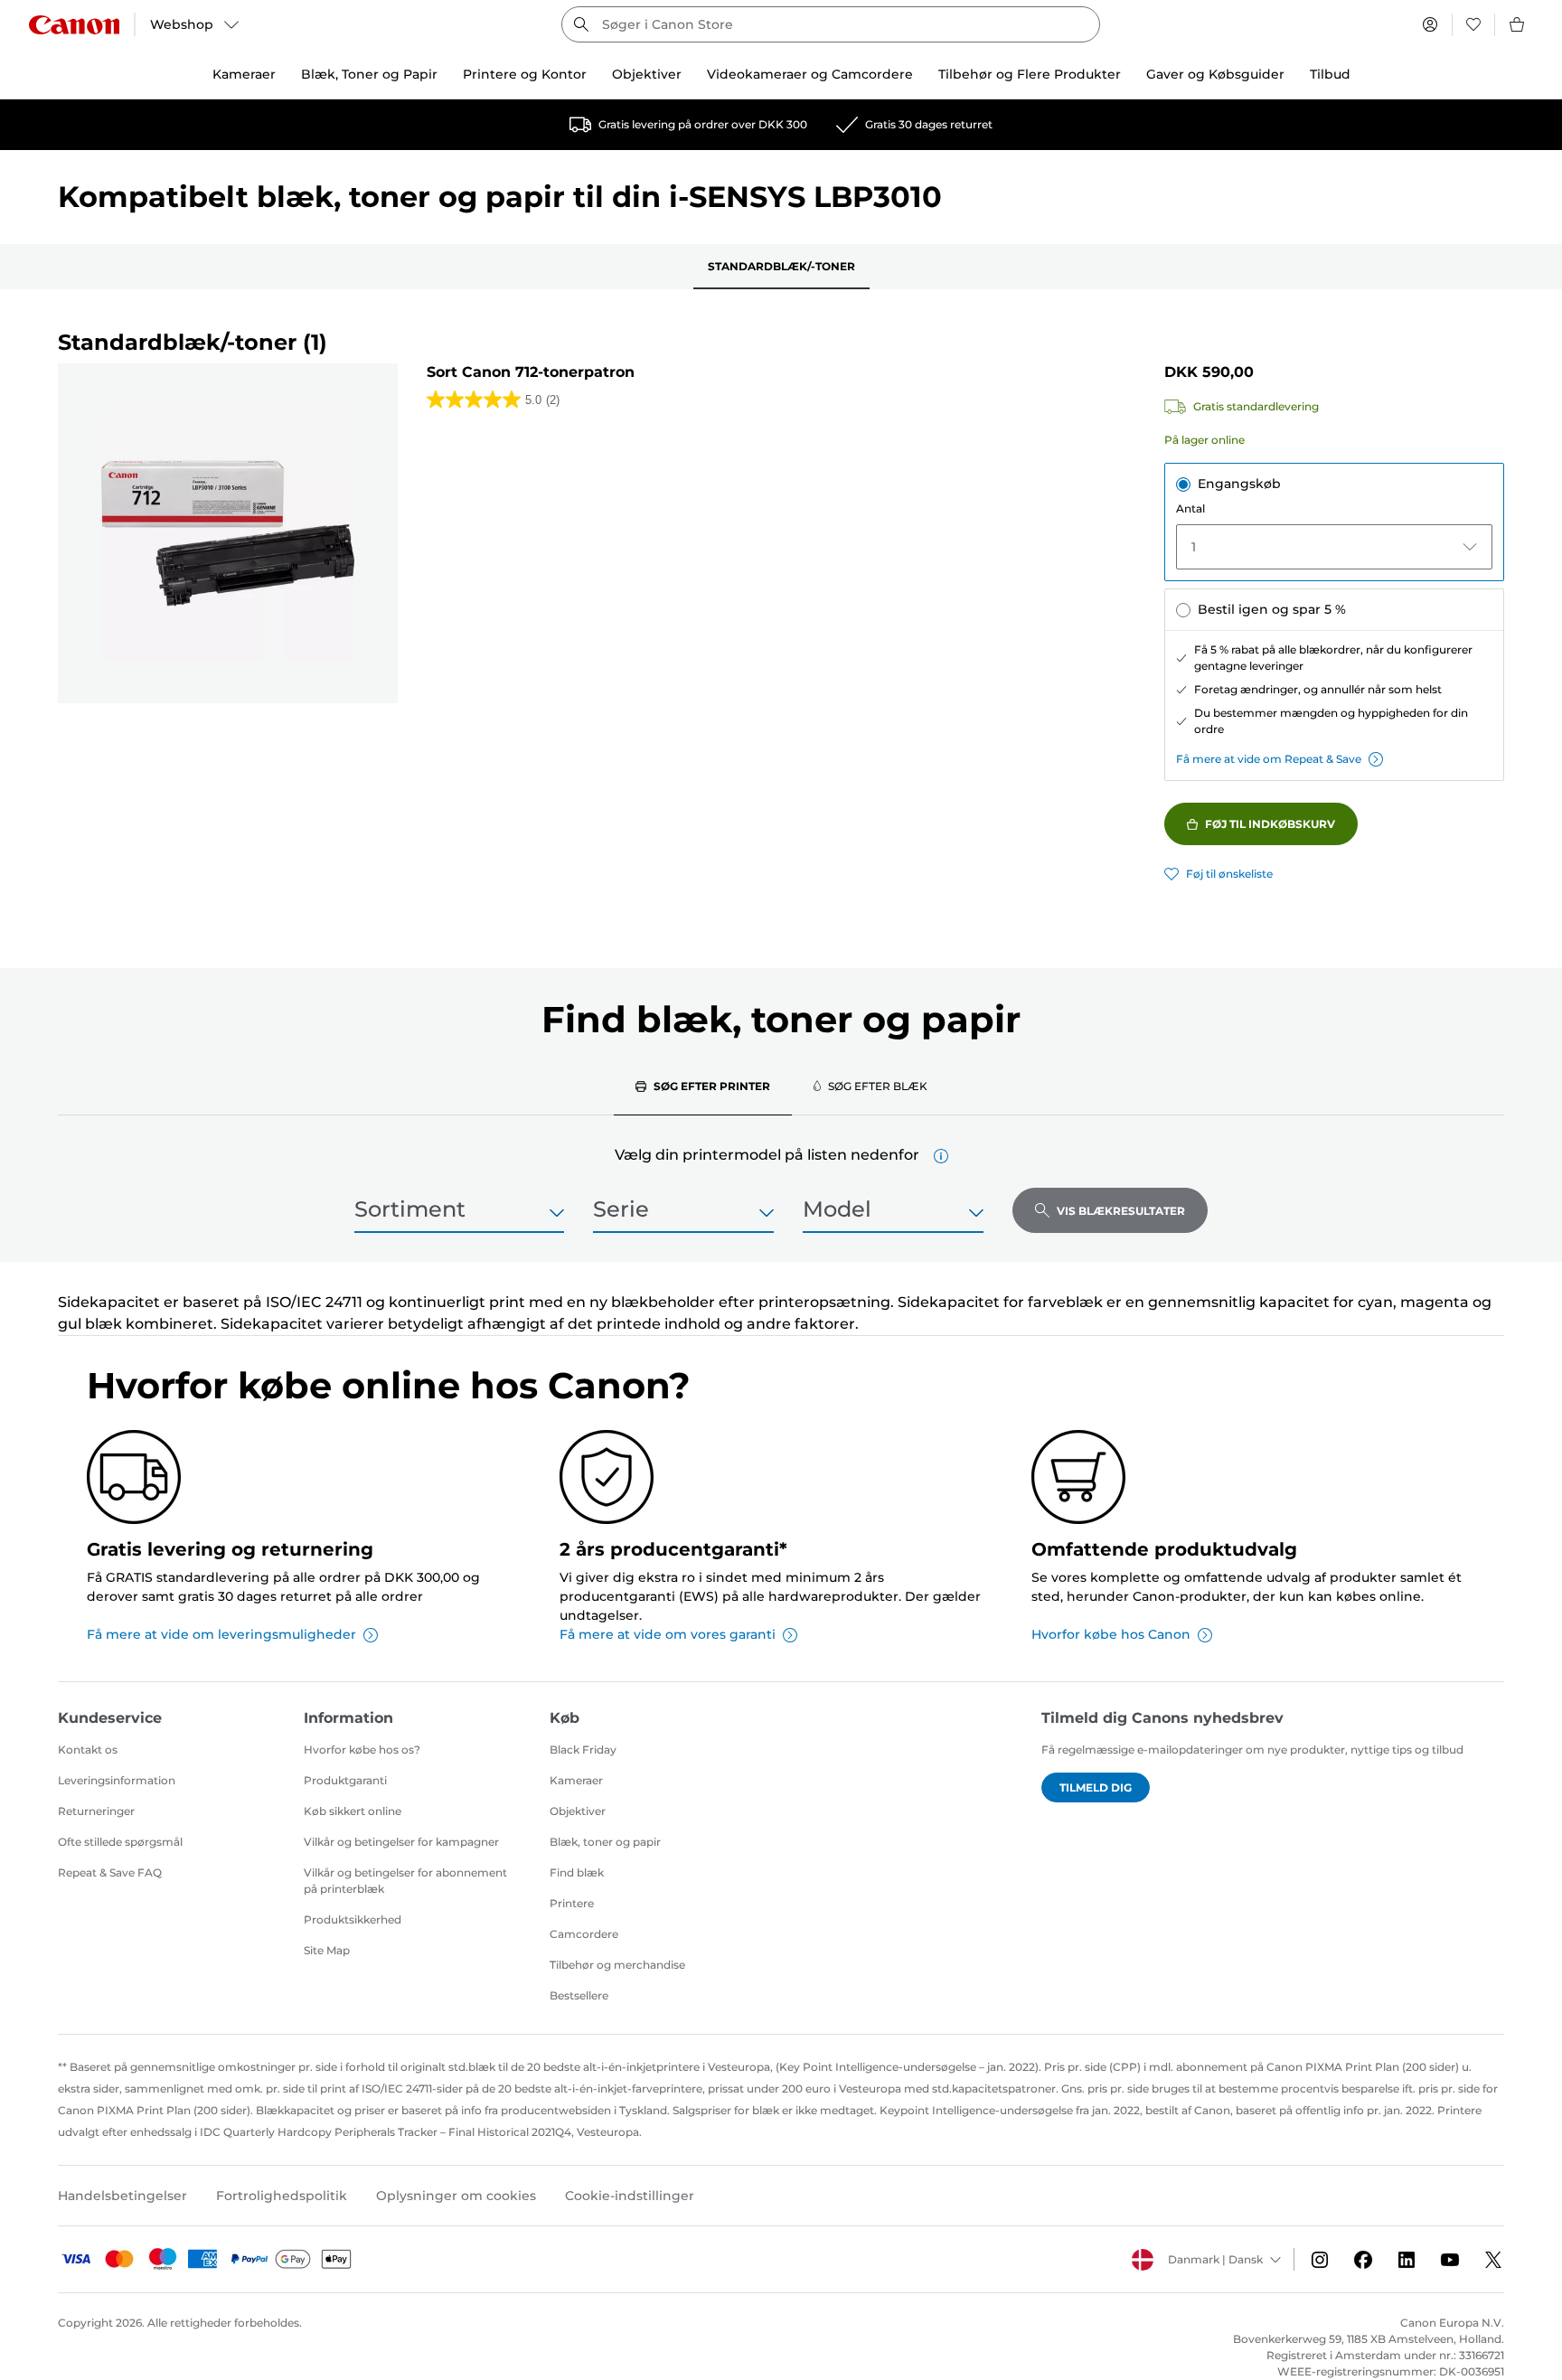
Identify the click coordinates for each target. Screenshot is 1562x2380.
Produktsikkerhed (353, 1919)
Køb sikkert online (353, 1811)
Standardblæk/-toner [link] (781, 266)
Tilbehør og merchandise (617, 1965)
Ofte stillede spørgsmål (120, 1842)
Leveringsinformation (117, 1780)
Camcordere (584, 1934)
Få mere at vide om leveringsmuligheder (221, 1634)
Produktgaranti (345, 1780)
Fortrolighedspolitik (282, 2196)
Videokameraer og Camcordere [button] (810, 74)
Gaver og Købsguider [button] (1215, 74)
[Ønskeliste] (1473, 24)
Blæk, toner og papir (605, 1842)
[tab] (703, 1086)
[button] (941, 1156)
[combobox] (831, 24)
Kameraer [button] (244, 74)
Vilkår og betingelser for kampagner (401, 1842)
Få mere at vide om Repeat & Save (1269, 759)
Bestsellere (579, 1995)
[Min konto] (1430, 24)
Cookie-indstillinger (630, 2196)
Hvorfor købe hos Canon (1111, 1634)
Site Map (327, 1950)
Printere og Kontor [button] (525, 74)
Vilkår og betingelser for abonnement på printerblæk (405, 1881)
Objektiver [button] (647, 74)
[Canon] (74, 25)
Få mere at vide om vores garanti (668, 1634)
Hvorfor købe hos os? (362, 1750)
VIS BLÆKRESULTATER (1121, 1211)
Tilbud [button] (1330, 74)
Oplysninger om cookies (456, 2196)
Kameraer (576, 1780)
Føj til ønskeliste (1229, 874)
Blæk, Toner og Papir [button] (369, 74)
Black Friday (583, 1750)
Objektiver (578, 1811)
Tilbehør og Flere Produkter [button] (1030, 74)
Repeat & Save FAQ (110, 1872)
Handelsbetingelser (122, 2196)
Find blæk (577, 1872)
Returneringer (96, 1811)
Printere (572, 1903)
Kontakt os (88, 1750)
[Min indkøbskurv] (1518, 24)
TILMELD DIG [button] (1096, 1787)
